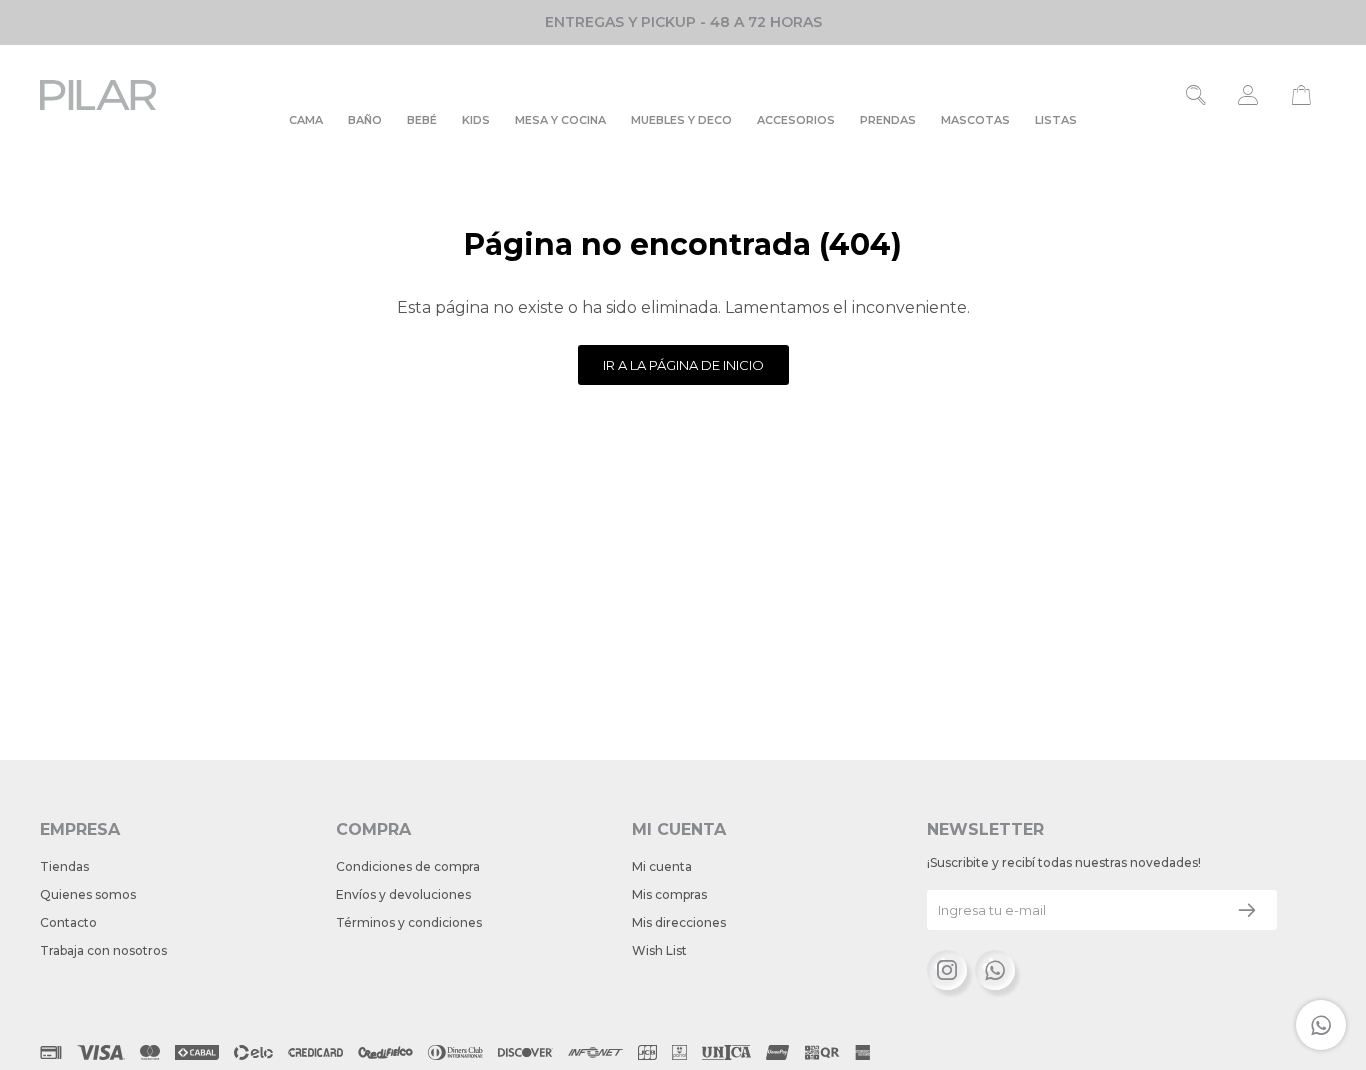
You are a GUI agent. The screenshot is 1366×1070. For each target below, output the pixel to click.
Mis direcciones (679, 922)
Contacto (68, 922)
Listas (1056, 120)
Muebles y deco (681, 120)
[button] (1196, 95)
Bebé (422, 120)
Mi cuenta (662, 866)
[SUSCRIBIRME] (1247, 910)
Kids (476, 120)
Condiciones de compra (408, 866)
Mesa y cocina (560, 120)
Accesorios (796, 120)
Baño (365, 120)
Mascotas (975, 120)
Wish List (659, 950)
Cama (306, 120)
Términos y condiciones (409, 922)
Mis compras (669, 894)
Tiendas (64, 866)
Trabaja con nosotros (103, 950)
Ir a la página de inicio (683, 365)
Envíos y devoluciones (403, 894)
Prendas (888, 120)
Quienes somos (88, 894)
